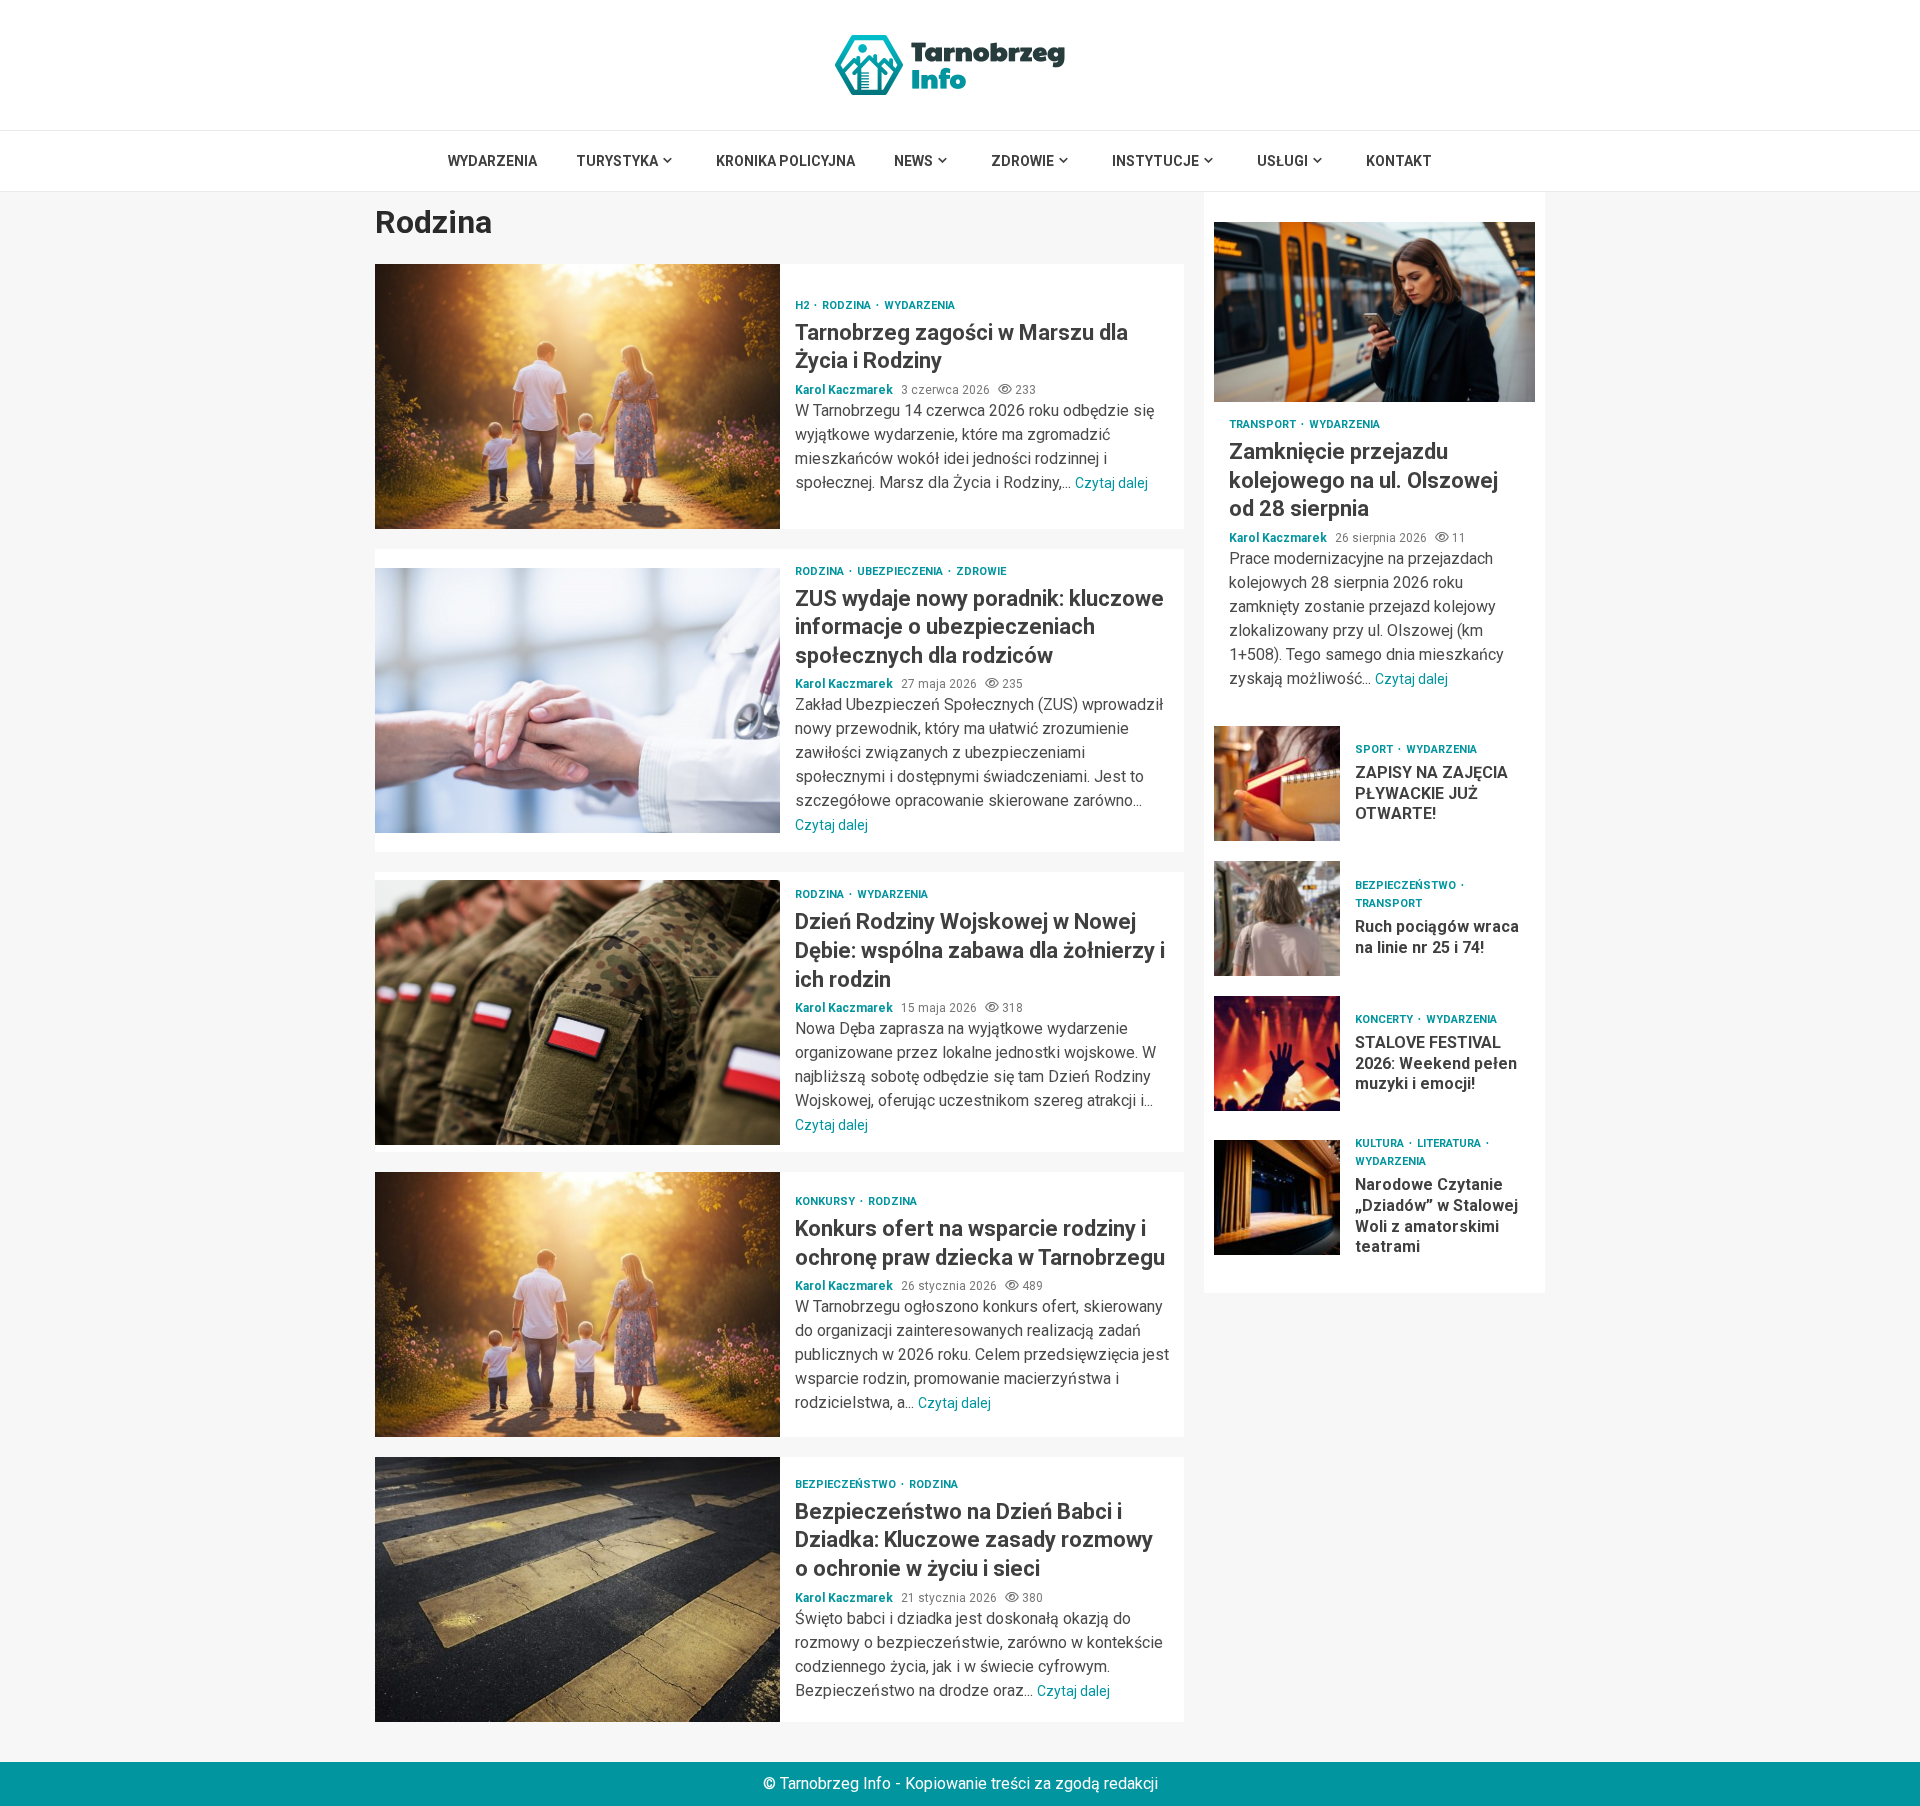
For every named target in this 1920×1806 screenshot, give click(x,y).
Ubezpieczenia (901, 571)
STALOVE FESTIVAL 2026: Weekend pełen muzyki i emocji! (1277, 1053)
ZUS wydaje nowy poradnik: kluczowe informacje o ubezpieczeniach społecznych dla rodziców (577, 700)
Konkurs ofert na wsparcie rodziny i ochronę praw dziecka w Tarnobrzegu (577, 1304)
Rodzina (848, 305)
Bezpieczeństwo (847, 1484)
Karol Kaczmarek (845, 390)
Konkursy (826, 1201)
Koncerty (1385, 1019)
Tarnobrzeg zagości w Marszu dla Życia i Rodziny (577, 396)
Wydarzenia (492, 161)
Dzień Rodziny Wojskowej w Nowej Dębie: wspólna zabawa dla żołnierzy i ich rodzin (577, 1012)
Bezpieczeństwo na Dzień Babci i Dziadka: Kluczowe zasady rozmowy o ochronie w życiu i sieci (577, 1589)
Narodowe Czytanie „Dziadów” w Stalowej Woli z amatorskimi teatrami (1277, 1196)
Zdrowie (1022, 161)
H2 (803, 305)
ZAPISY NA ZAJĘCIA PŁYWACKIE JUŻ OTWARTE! (1277, 783)
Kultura (1381, 1143)
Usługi (1282, 161)
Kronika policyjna (785, 161)
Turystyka (617, 161)
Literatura (1450, 1143)
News (913, 161)
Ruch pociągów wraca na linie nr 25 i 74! (1277, 918)
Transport (1264, 424)
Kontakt (1399, 161)
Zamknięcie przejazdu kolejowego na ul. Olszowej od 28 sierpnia (1374, 312)
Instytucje (1155, 161)
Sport (1375, 749)
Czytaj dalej (1111, 483)
